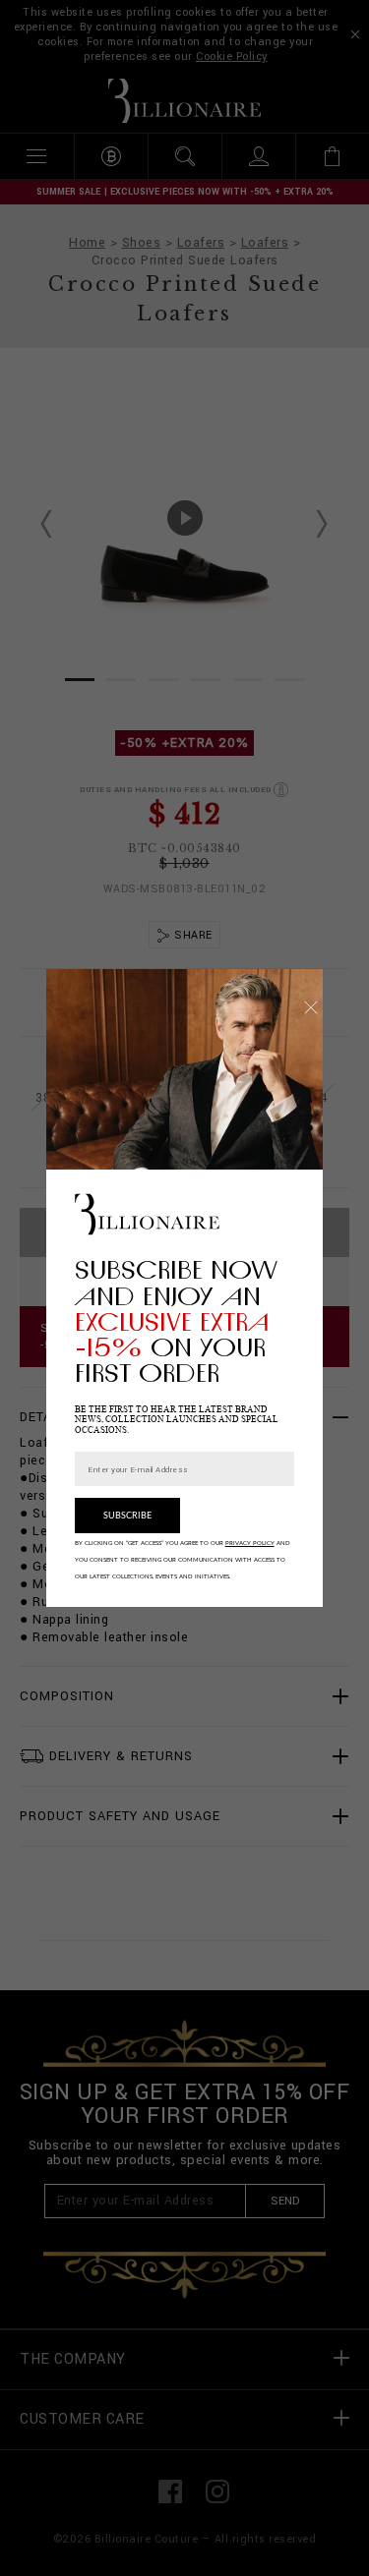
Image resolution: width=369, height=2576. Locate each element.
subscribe (127, 1516)
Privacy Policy (250, 1543)
